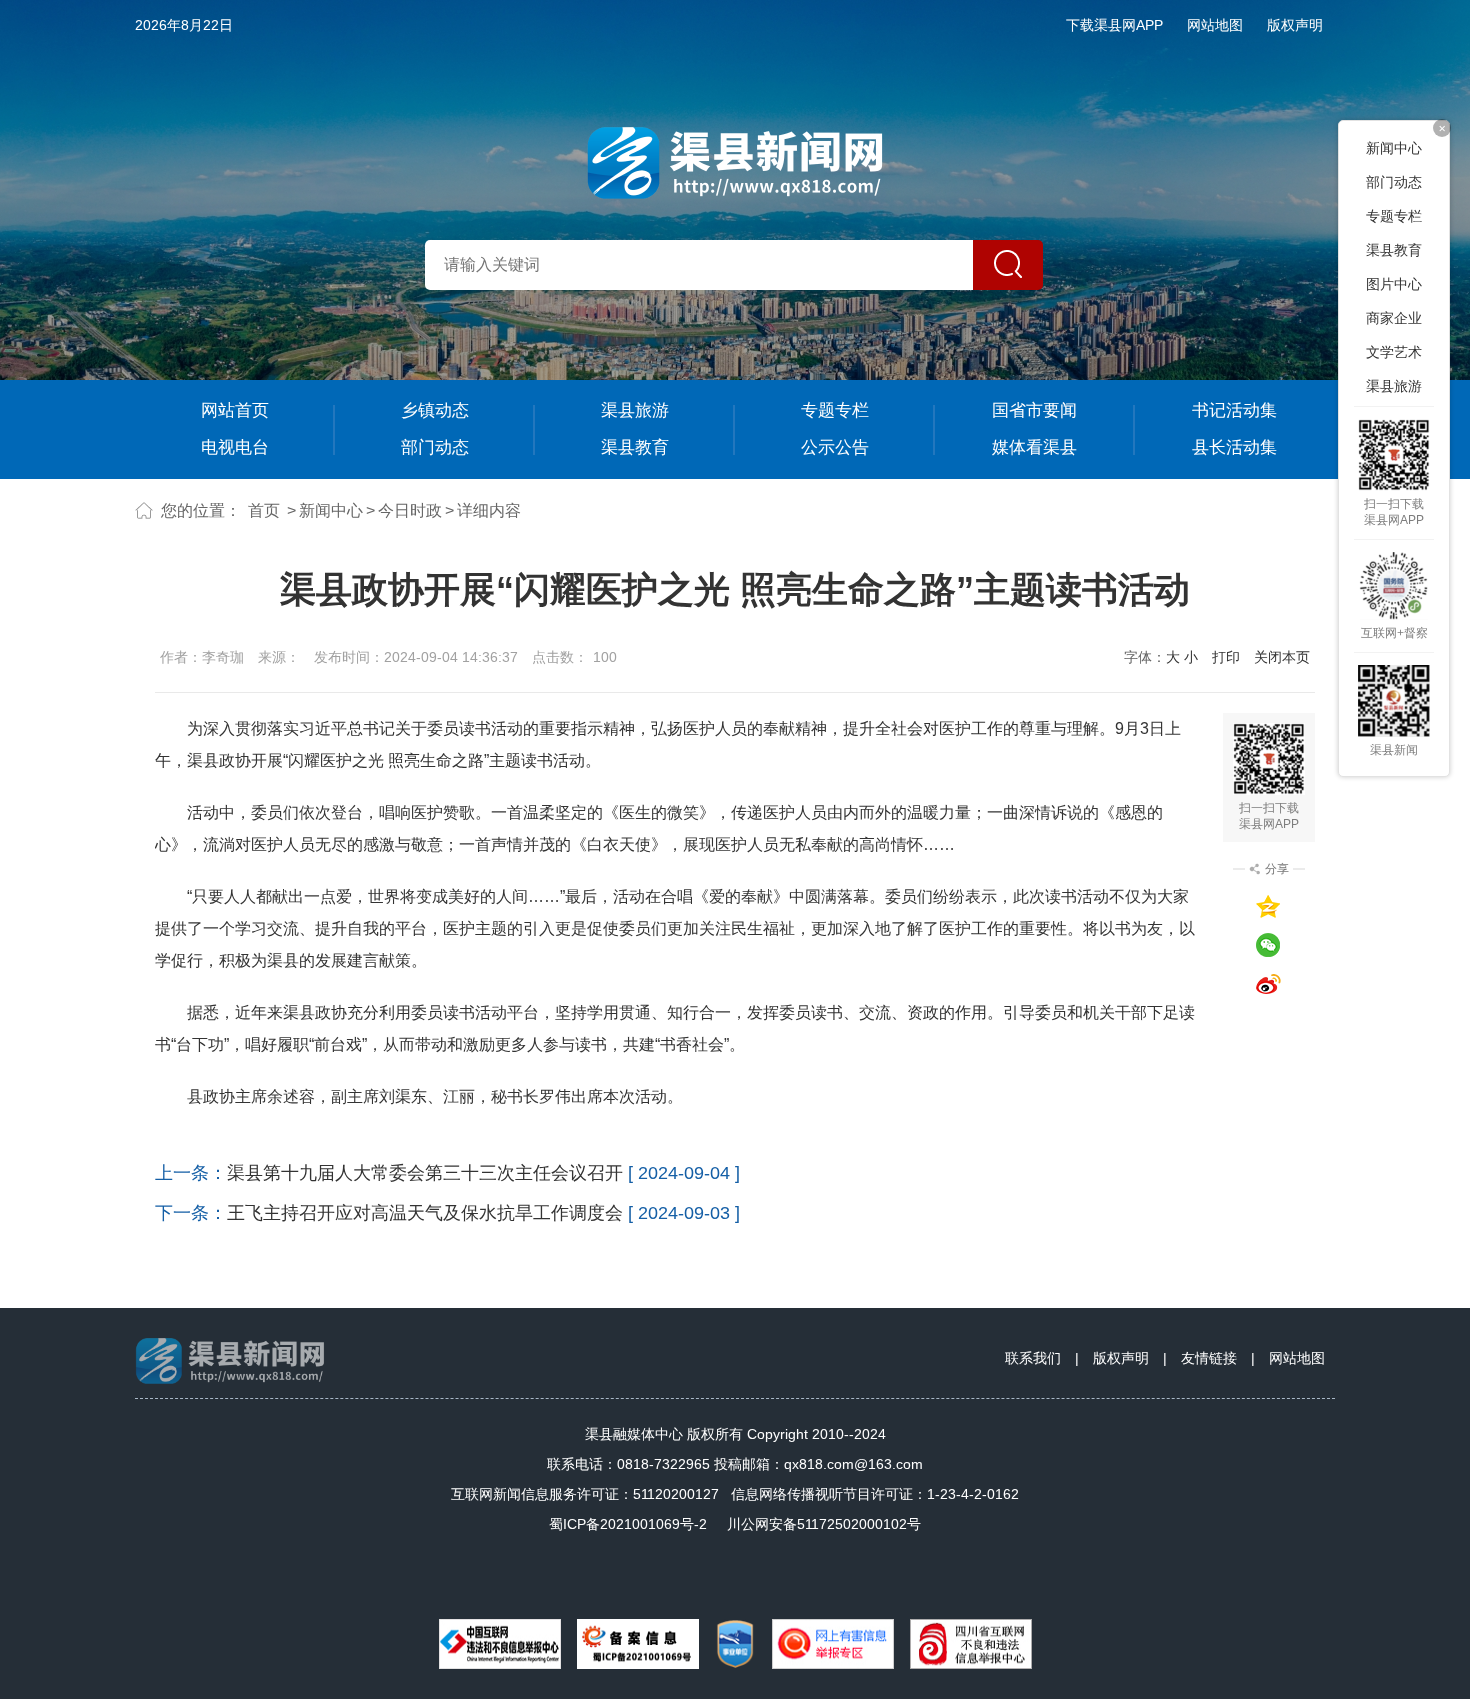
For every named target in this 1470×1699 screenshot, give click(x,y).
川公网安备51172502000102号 (824, 1524)
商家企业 (1394, 318)
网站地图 (1215, 25)
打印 (1226, 657)
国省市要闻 (1034, 410)
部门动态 (435, 447)
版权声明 (1295, 25)
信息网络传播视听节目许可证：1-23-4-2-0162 (875, 1494)
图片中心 (1394, 284)
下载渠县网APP (1114, 25)
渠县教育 (635, 447)
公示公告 (835, 447)
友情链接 (1209, 1358)
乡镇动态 (435, 410)
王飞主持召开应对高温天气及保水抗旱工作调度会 (425, 1213)
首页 (264, 510)
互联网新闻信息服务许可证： (585, 1494)
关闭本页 (1282, 657)
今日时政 (410, 510)
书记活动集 (1234, 410)
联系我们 (1033, 1358)
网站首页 (235, 410)
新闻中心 (331, 510)
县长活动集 (1234, 447)
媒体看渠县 (1034, 447)
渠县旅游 (635, 410)
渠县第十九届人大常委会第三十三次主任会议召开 (425, 1173)
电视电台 (235, 447)
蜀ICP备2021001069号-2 (628, 1524)
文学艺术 (1394, 352)
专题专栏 (835, 410)
